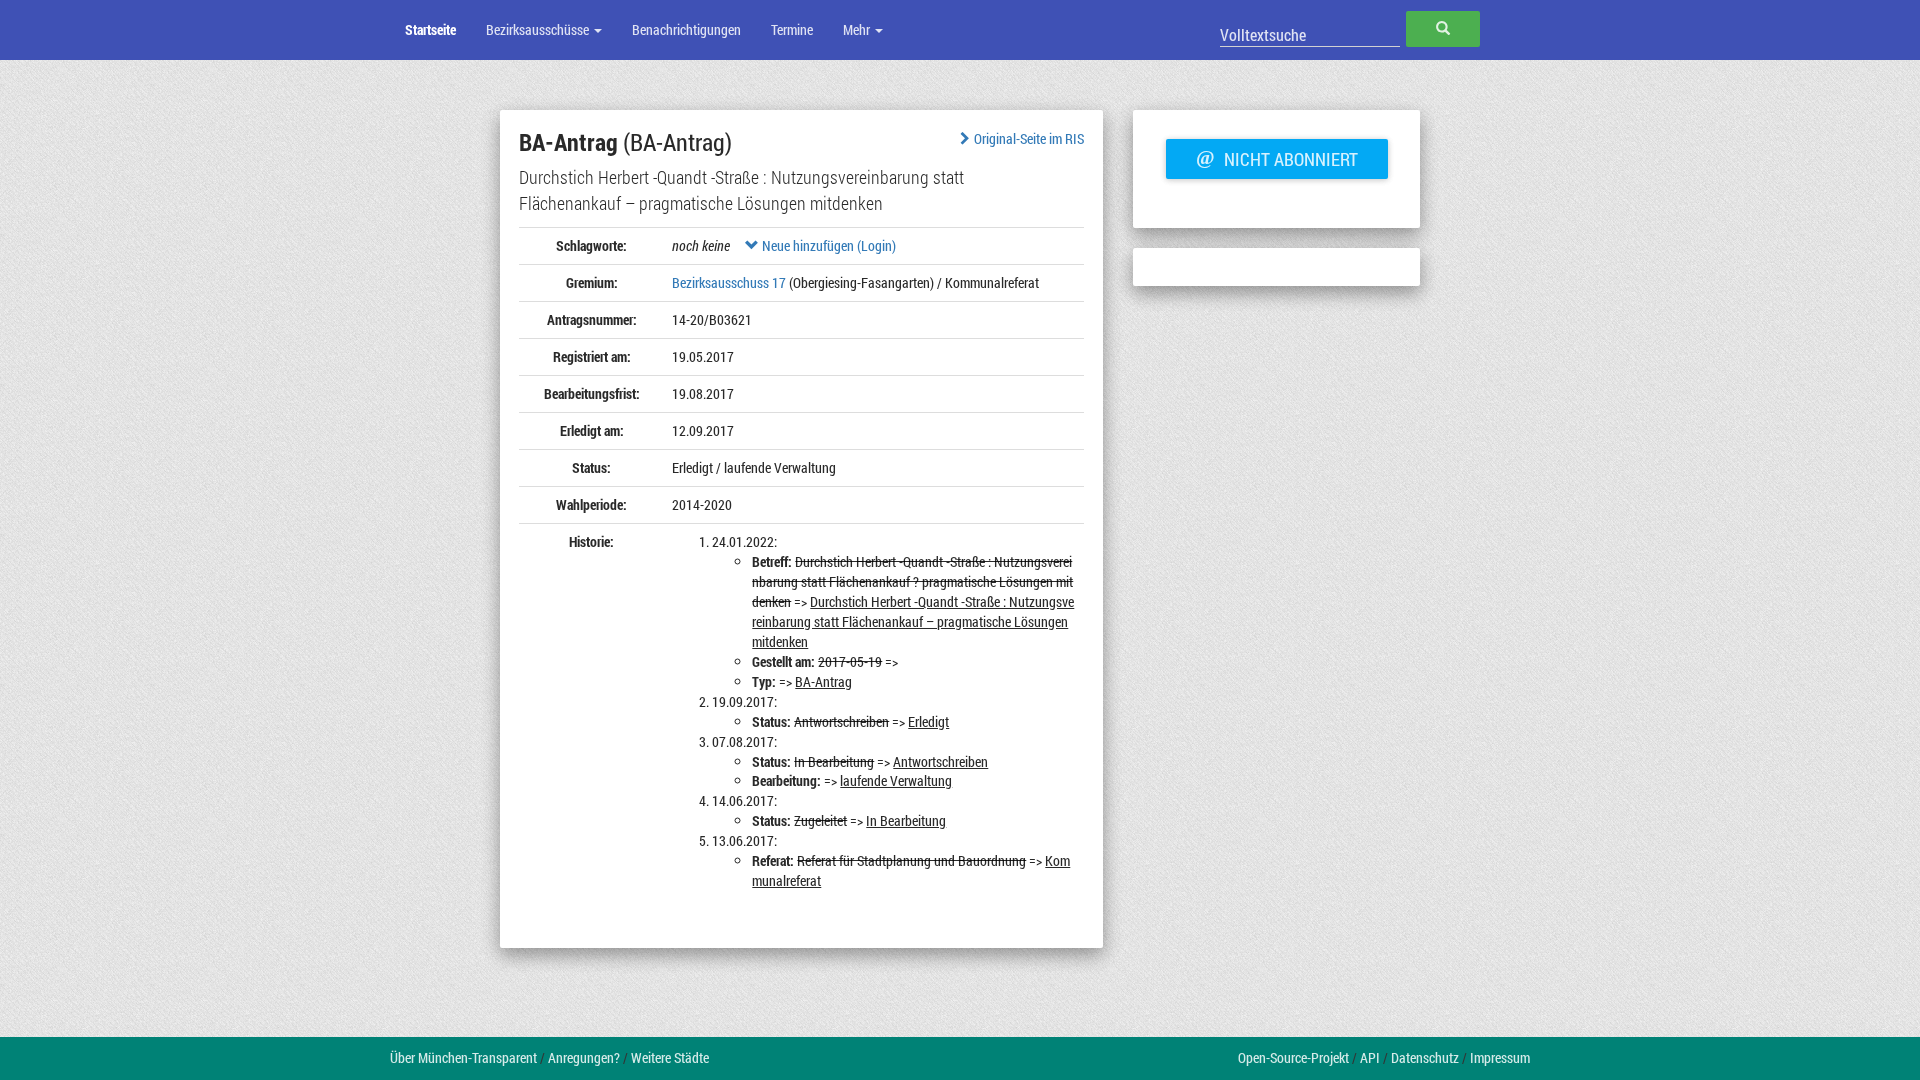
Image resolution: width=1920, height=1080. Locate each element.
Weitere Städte (670, 1057)
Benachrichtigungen (686, 29)
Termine (792, 29)
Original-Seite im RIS (1029, 138)
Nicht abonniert (1277, 157)
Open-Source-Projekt (1293, 1057)
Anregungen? (584, 1057)
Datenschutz (1425, 1057)
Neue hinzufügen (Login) (827, 245)
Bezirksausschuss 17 (729, 282)
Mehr (858, 29)
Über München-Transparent (463, 1057)
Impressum (1500, 1057)
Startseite (430, 29)
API (1370, 1057)
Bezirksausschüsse (539, 29)
